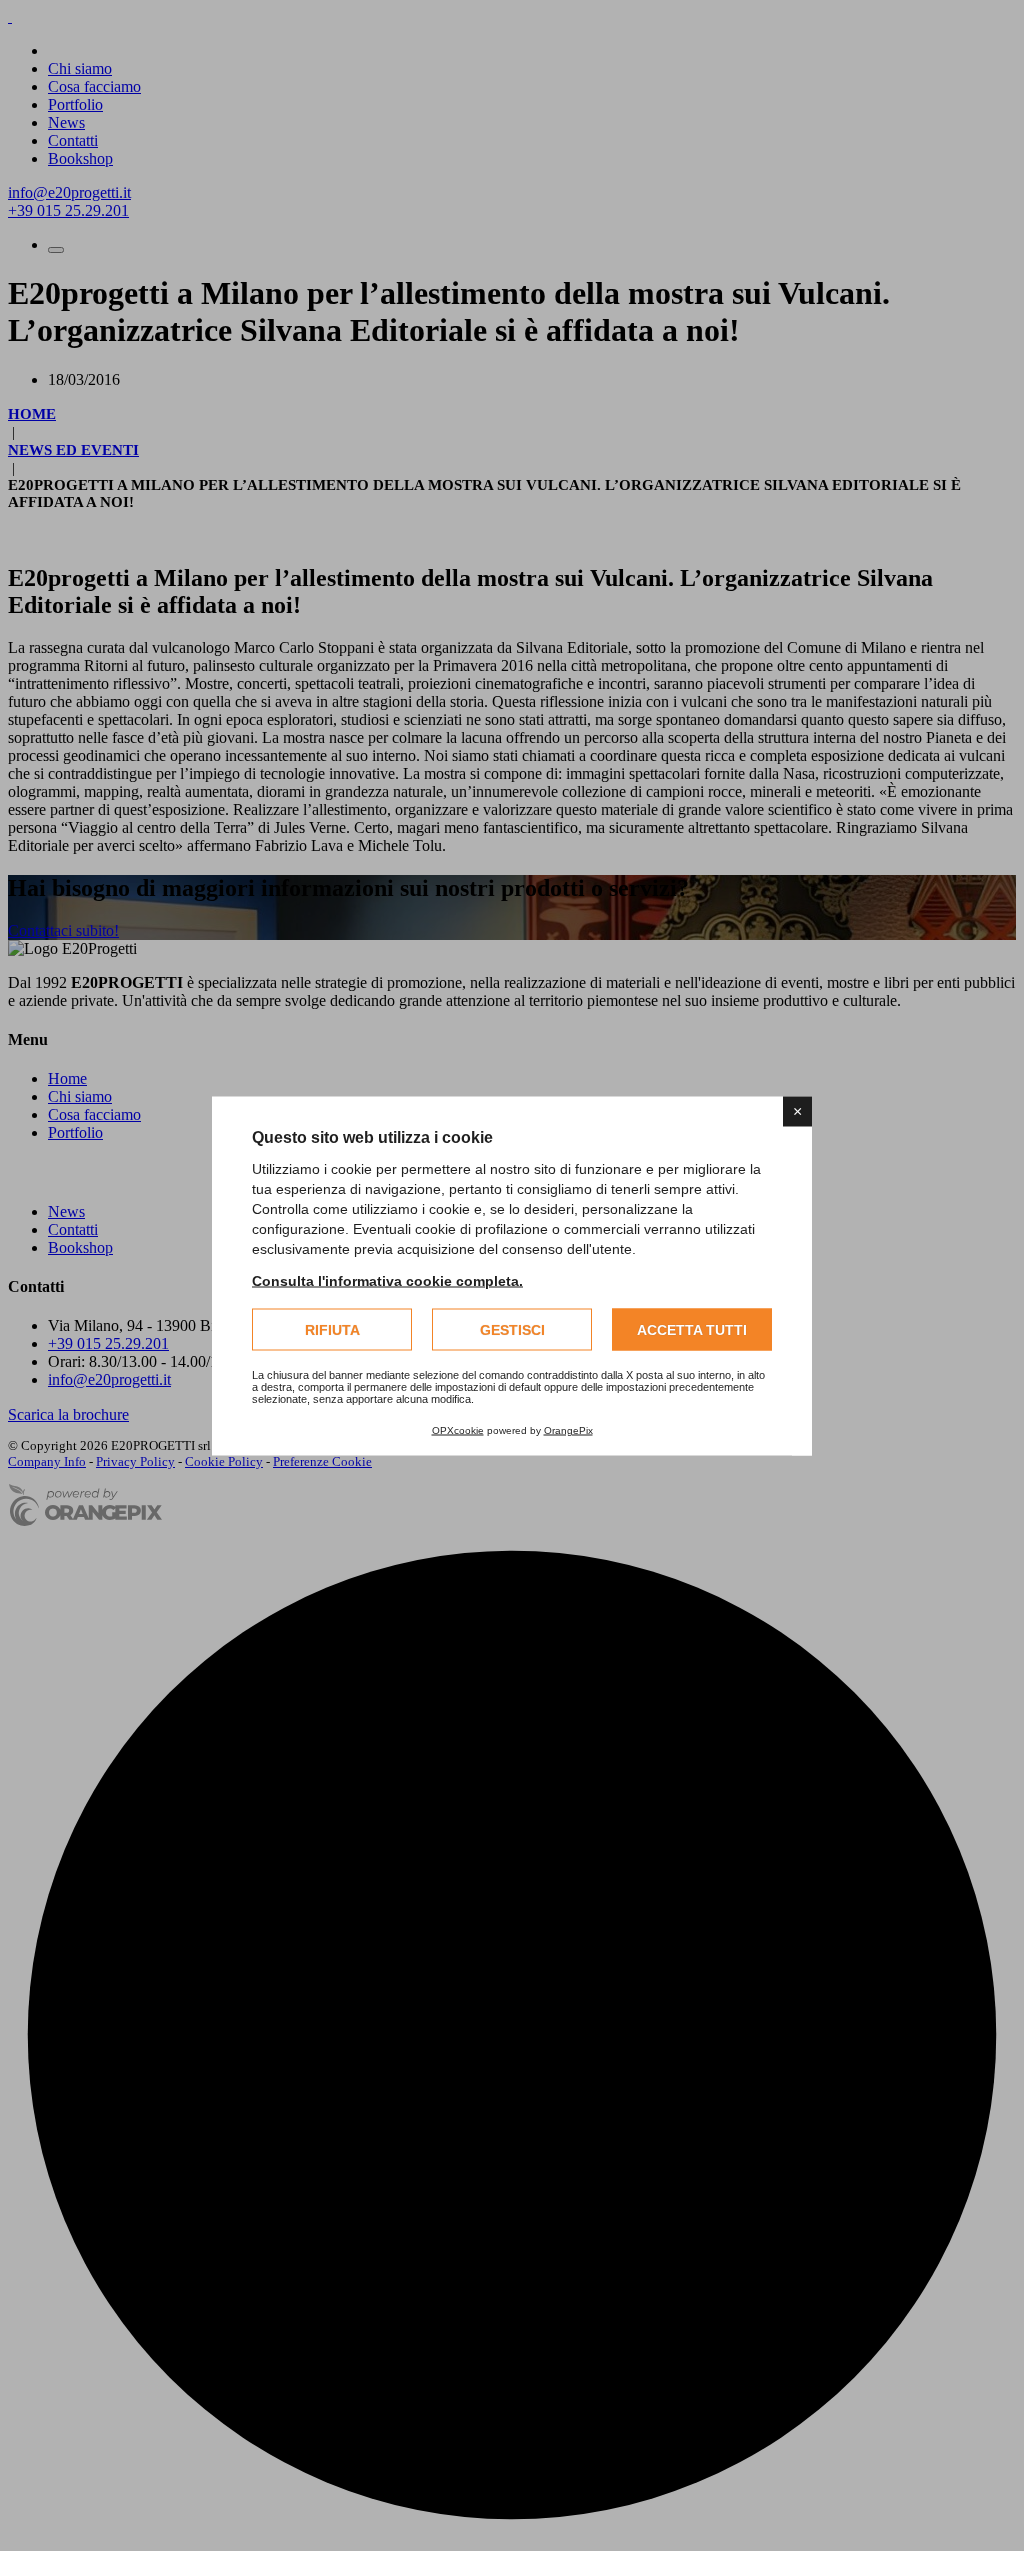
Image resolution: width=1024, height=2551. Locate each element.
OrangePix (568, 1429)
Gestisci (512, 1329)
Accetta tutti (692, 1329)
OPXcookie (458, 1429)
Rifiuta (332, 1329)
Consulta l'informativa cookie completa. (387, 1280)
